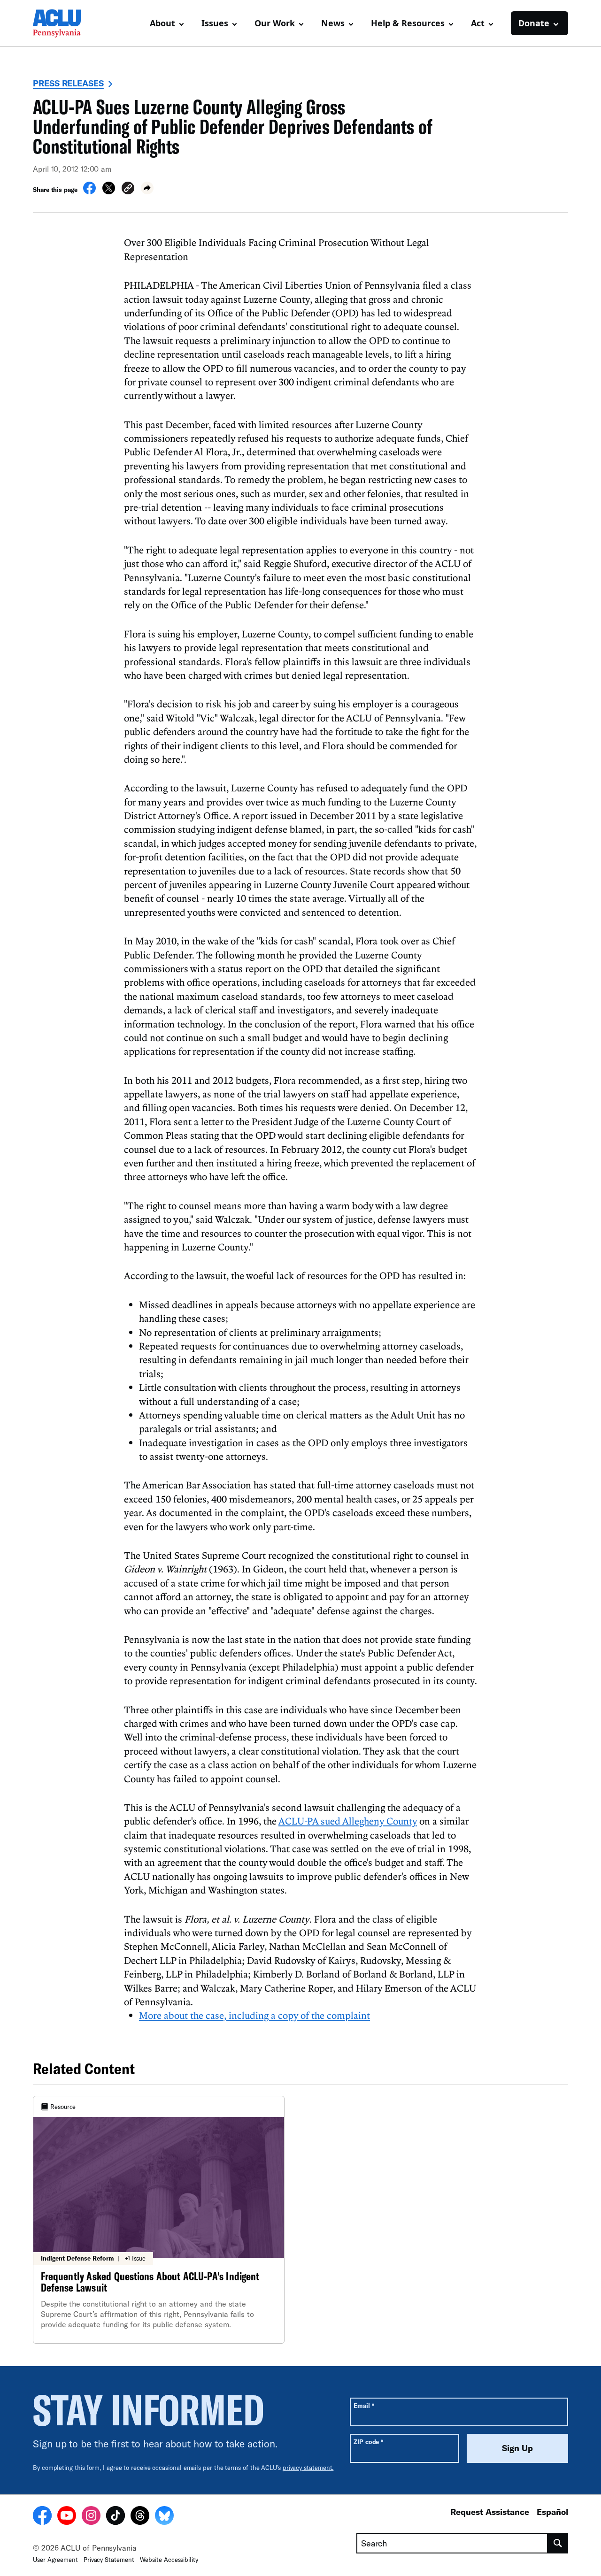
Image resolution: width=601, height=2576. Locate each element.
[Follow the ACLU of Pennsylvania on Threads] (140, 2517)
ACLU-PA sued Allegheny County (348, 1821)
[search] (558, 2543)
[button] (128, 189)
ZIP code (368, 2442)
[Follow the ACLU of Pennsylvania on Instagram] (91, 2517)
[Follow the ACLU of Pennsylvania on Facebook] (42, 2517)
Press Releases (68, 83)
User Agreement (55, 2560)
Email (364, 2405)
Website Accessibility (169, 2560)
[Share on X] (109, 192)
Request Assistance (490, 2512)
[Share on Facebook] (89, 192)
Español (552, 2512)
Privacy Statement (109, 2560)
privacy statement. (308, 2468)
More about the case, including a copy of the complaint (254, 2015)
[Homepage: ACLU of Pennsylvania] (66, 23)
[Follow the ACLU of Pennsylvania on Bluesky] (164, 2517)
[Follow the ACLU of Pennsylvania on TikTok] (116, 2517)
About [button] (162, 23)
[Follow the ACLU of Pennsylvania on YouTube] (67, 2517)
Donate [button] (534, 23)
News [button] (333, 23)
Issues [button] (215, 23)
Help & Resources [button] (408, 23)
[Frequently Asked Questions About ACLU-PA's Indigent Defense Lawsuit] (159, 2220)
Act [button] (478, 23)
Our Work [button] (275, 23)
